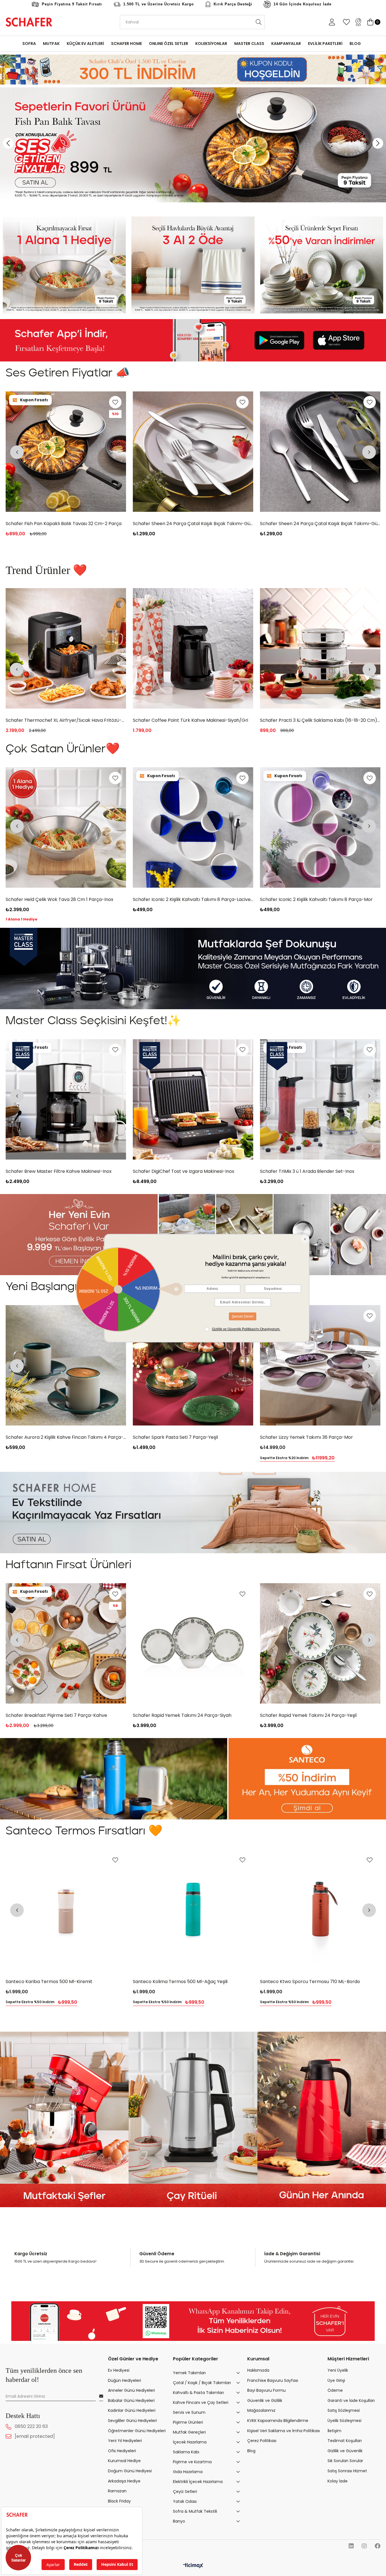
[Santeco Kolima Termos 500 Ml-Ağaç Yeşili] (320, 1909)
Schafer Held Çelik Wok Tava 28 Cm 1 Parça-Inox (187, 899)
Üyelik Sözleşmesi (344, 2421)
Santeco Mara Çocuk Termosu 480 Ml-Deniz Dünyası (64, 1981)
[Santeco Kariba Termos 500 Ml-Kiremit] (193, 1909)
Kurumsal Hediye (124, 2461)
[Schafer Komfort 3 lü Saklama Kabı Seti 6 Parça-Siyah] (320, 452)
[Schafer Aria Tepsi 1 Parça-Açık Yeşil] (66, 1365)
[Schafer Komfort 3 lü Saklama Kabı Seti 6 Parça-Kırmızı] (193, 452)
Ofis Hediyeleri (122, 2451)
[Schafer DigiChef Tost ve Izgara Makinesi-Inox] (320, 1099)
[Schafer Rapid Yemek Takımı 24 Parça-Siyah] (320, 1643)
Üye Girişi (336, 2380)
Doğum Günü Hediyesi (130, 2471)
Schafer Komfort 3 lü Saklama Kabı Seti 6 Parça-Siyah (319, 524)
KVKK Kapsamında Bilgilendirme (278, 2421)
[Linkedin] (351, 2546)
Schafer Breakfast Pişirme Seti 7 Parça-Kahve (184, 1715)
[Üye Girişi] (332, 22)
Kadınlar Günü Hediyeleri (132, 2411)
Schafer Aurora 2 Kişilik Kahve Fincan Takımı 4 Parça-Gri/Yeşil (193, 1437)
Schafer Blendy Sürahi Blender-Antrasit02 (52, 524)
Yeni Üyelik (338, 2370)
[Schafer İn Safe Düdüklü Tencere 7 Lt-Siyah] (66, 1099)
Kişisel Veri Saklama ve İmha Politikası (284, 2431)
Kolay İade (338, 2481)
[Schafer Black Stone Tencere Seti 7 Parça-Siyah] (66, 648)
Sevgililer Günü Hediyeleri (132, 2421)
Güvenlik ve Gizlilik (265, 2401)
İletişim (334, 2431)
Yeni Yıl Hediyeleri (125, 2441)
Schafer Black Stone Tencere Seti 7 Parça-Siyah (59, 720)
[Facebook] (378, 2546)
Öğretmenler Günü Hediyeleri (137, 2431)
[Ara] (258, 22)
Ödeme (335, 2390)
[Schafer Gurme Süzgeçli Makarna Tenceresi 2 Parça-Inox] (320, 648)
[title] (64, 265)
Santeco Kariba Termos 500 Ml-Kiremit (176, 1981)
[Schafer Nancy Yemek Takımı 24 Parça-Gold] (66, 1643)
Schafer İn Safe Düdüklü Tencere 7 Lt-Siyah (53, 1171)
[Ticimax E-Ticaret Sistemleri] (193, 2566)
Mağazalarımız (261, 2411)
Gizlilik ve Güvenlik (345, 2451)
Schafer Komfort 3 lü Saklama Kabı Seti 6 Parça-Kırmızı (193, 524)
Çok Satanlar (19, 2558)
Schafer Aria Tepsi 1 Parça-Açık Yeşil (45, 1437)
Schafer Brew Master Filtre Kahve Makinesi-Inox (186, 720)
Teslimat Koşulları (345, 2441)
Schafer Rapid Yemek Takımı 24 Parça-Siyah (309, 1715)
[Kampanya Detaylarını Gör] (193, 70)
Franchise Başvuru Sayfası (273, 2380)
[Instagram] (364, 2546)
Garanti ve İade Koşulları (351, 2401)
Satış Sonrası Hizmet (347, 2471)
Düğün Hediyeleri (124, 2380)
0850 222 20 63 (31, 2427)
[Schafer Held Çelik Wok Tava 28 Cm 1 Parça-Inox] (193, 827)
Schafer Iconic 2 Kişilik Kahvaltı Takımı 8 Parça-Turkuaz (66, 899)
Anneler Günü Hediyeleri (131, 2390)
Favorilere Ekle (115, 402)
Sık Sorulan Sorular (345, 2461)
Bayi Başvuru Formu (266, 2390)
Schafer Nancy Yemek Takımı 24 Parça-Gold (55, 1715)
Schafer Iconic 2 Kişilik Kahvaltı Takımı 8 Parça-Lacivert (320, 899)
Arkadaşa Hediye (124, 2481)
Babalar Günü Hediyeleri (131, 2401)
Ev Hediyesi (119, 2370)
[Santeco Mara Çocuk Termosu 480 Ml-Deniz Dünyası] (66, 1909)
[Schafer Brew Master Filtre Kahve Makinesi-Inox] (193, 648)
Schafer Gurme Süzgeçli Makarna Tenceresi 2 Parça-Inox (320, 720)
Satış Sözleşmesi (344, 2411)
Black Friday (119, 2501)
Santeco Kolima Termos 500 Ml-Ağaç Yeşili (307, 1981)
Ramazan (117, 2491)
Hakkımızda (258, 2370)
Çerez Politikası (262, 2441)
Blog (251, 2451)
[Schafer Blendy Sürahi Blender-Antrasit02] (66, 452)
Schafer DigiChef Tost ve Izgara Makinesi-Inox (311, 1171)
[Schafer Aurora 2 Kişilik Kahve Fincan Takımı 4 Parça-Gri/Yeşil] (193, 1365)
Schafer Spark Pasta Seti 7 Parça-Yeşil (302, 1437)
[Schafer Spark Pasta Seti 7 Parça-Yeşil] (320, 1365)
